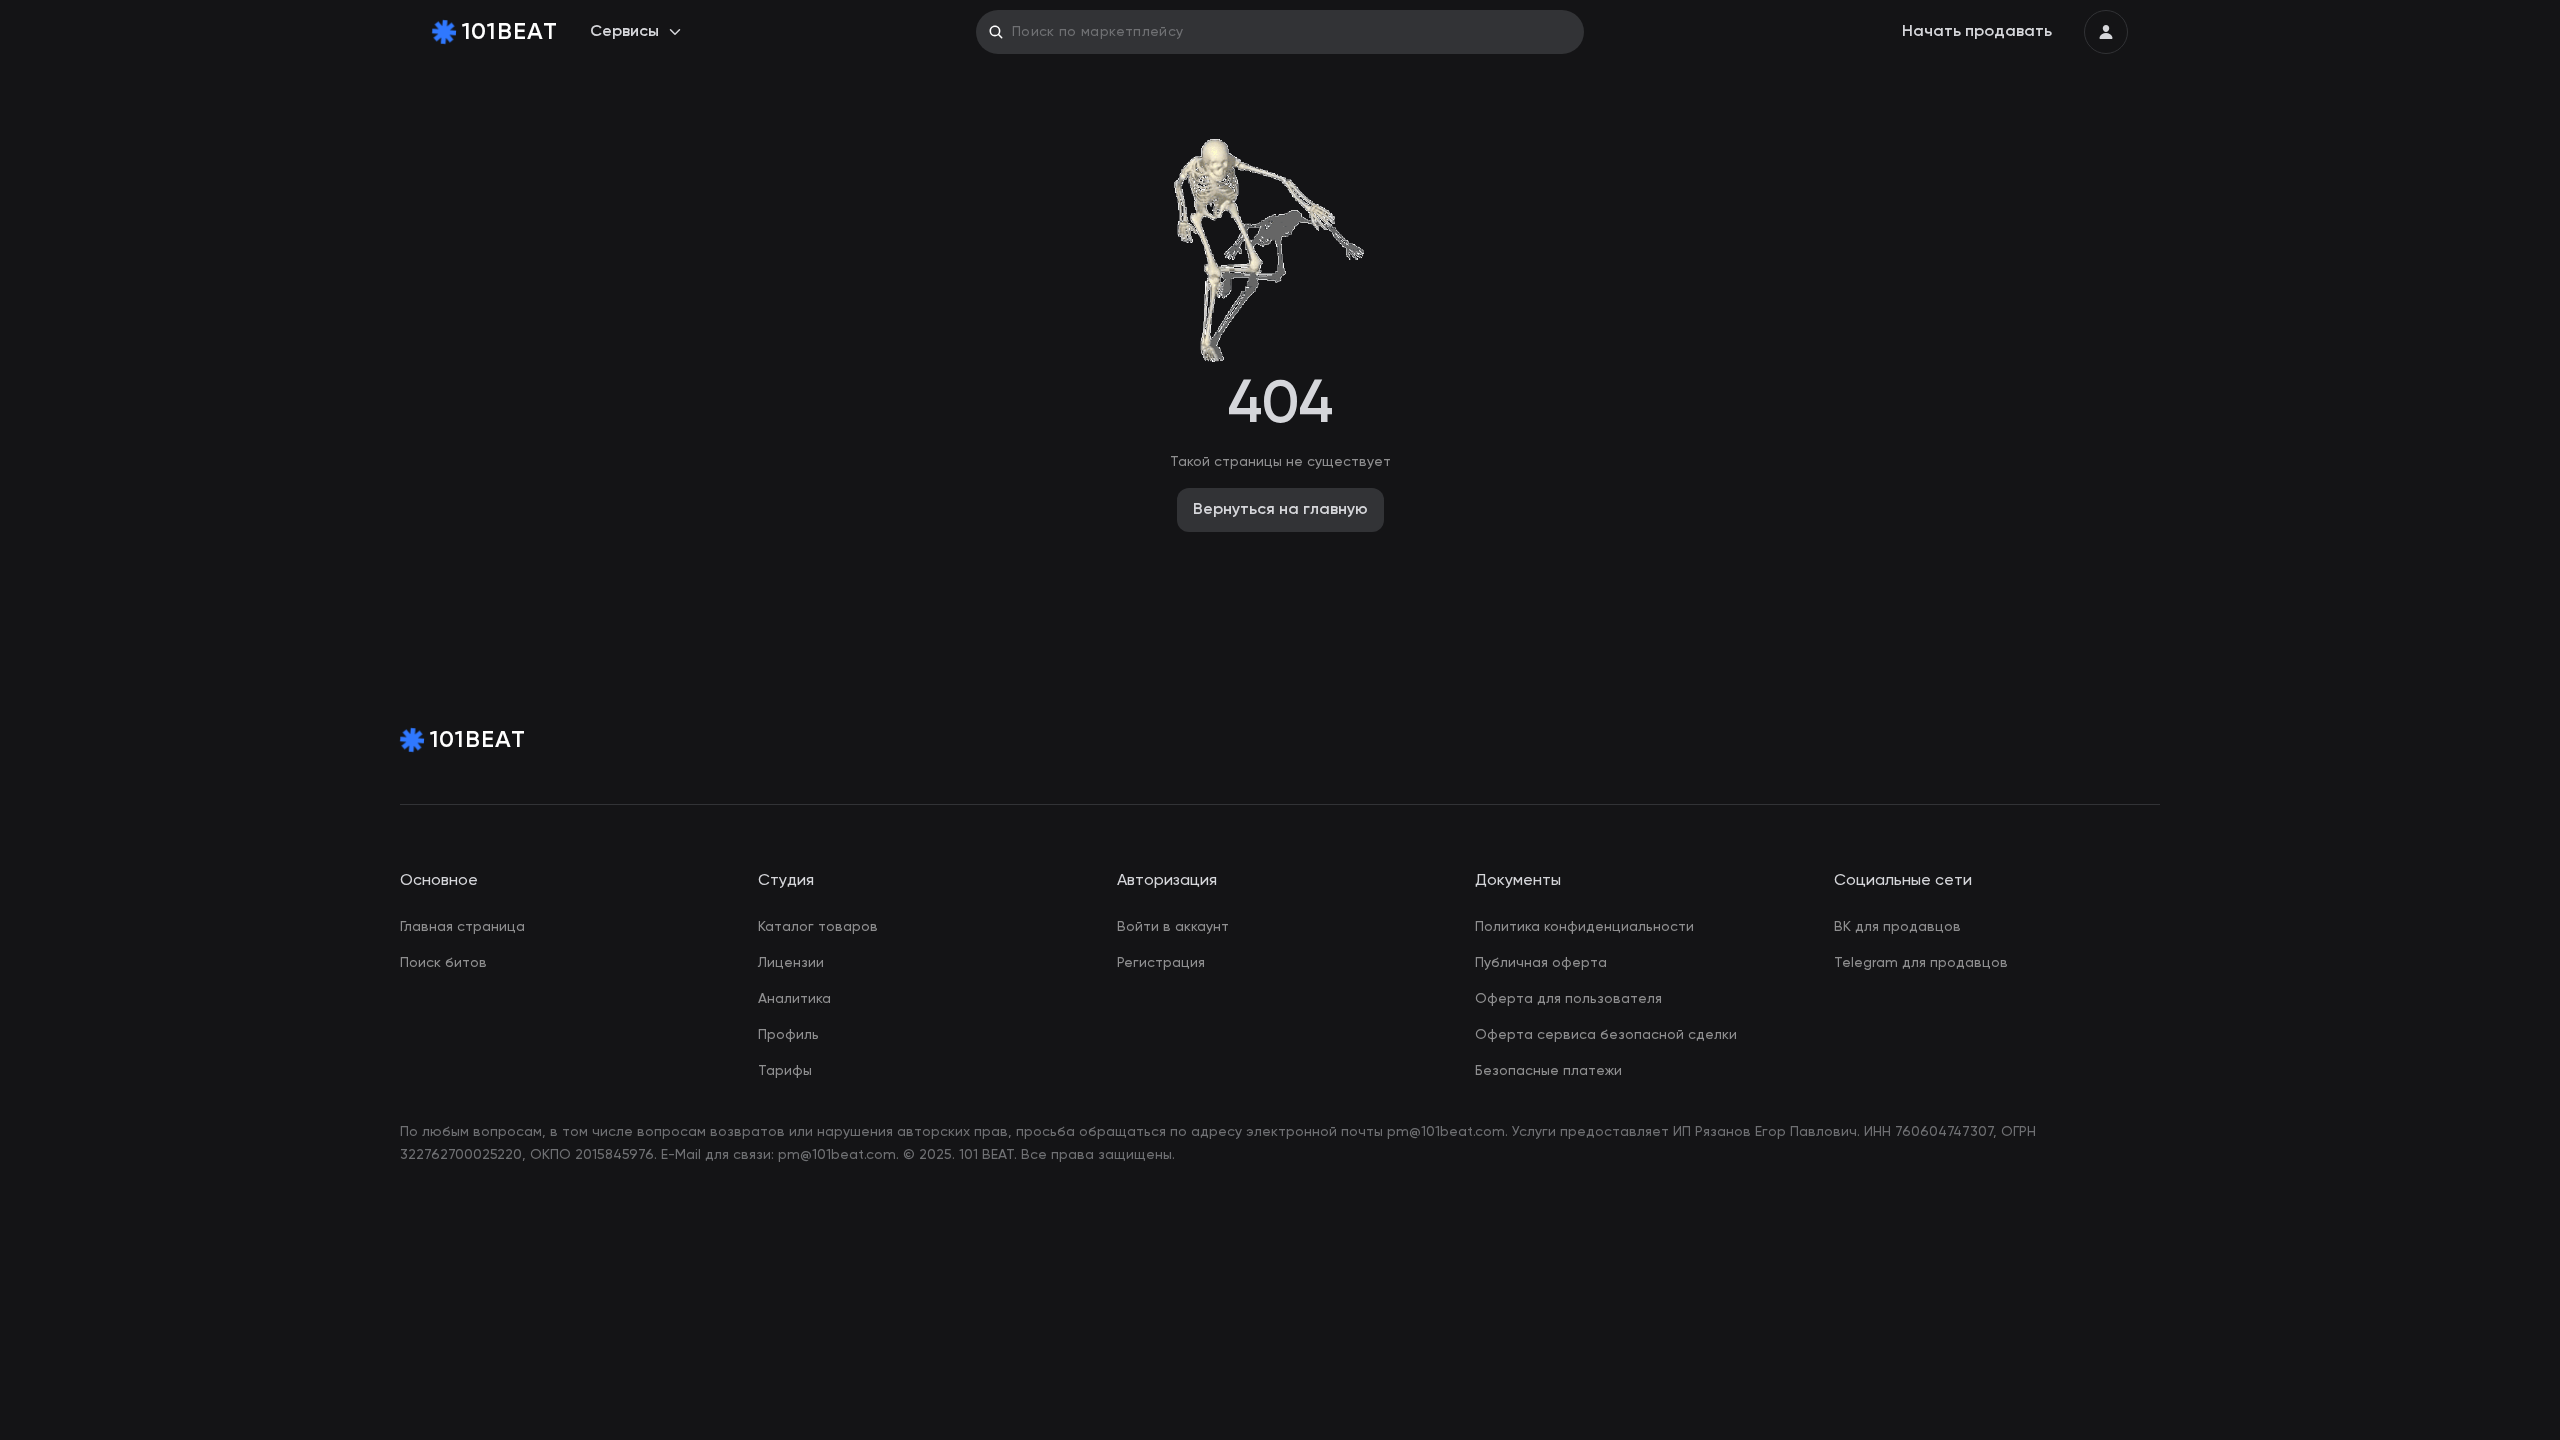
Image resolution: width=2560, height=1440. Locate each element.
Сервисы (624, 32)
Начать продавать (1977, 32)
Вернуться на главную (1280, 510)
